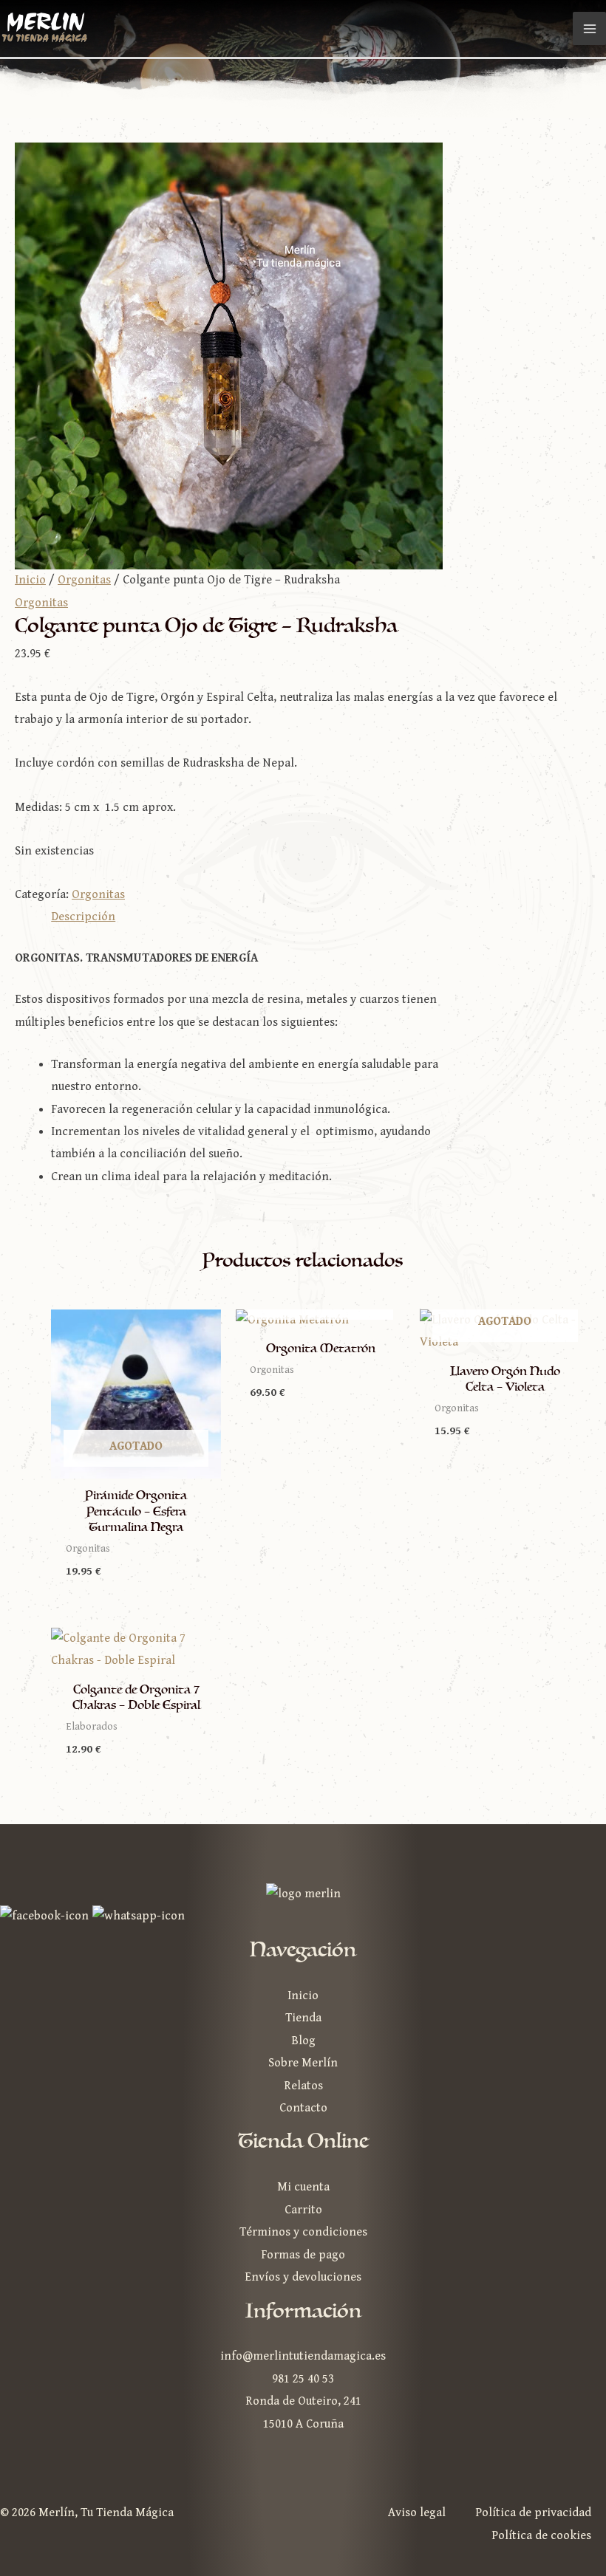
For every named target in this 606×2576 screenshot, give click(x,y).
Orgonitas (84, 580)
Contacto (303, 2108)
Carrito (303, 2210)
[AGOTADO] (321, 1321)
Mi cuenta (303, 2187)
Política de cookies (541, 2536)
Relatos (303, 2086)
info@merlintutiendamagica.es (303, 2356)
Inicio (30, 580)
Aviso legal (417, 2513)
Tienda (303, 2018)
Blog (303, 2041)
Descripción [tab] (83, 917)
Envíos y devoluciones (303, 2277)
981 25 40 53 (303, 2379)
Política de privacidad (533, 2513)
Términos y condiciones (303, 2232)
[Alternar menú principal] (589, 28)
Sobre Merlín (303, 2063)
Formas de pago (303, 2255)
